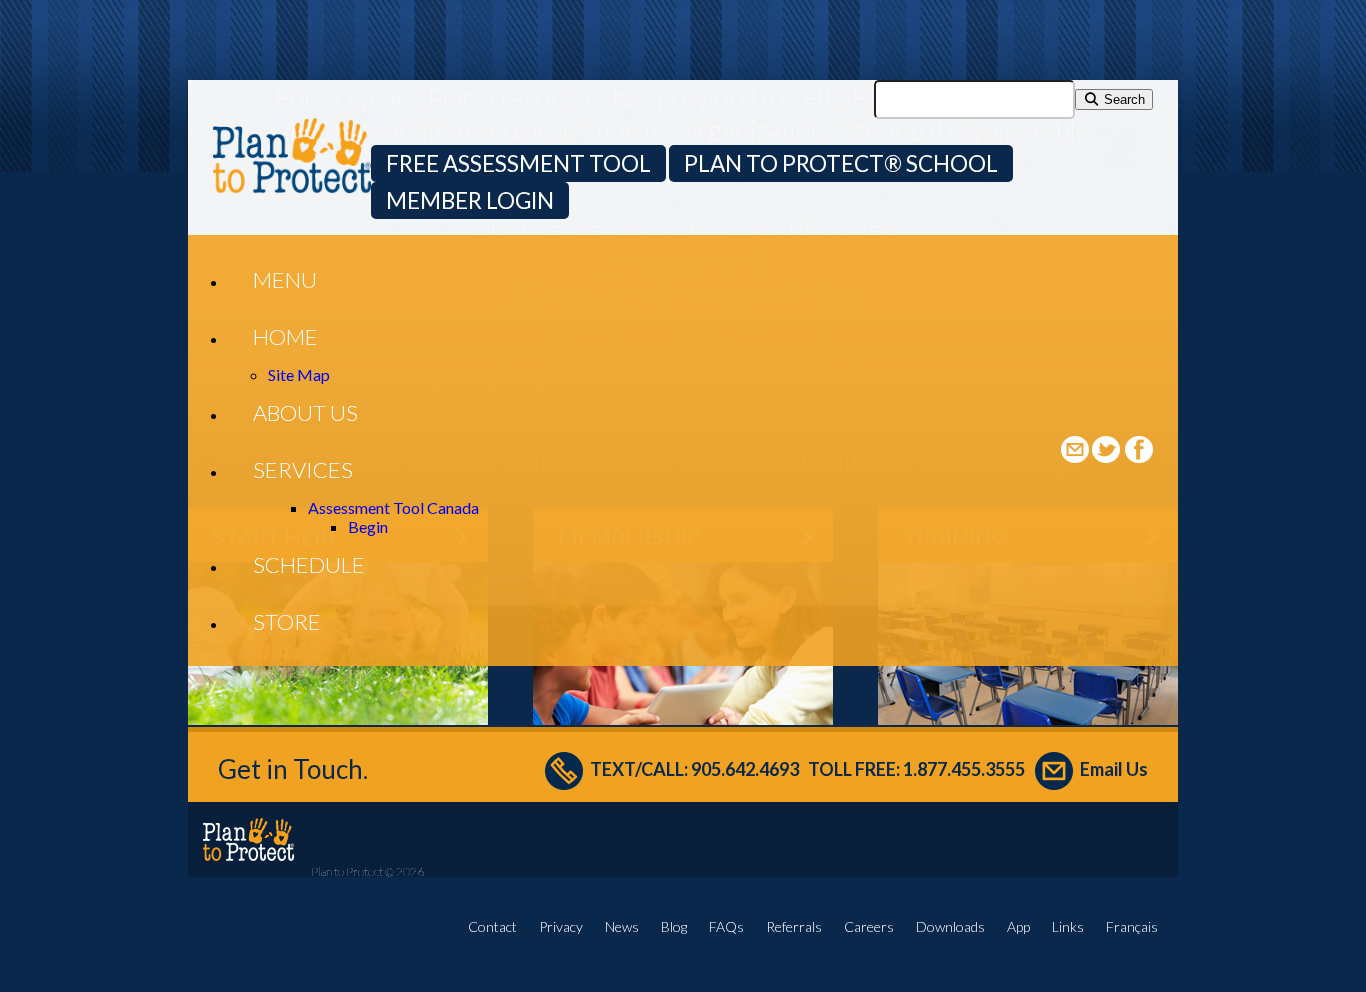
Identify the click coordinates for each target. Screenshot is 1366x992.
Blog (674, 926)
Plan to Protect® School (841, 163)
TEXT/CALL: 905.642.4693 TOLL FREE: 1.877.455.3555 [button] (807, 769)
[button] (285, 279)
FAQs (726, 926)
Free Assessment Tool (518, 163)
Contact (492, 926)
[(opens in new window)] (1108, 456)
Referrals (794, 926)
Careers (869, 926)
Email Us (1114, 769)
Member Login (470, 200)
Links (1068, 926)
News (622, 926)
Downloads (950, 926)
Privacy (561, 926)
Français (1132, 926)
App (1018, 926)
